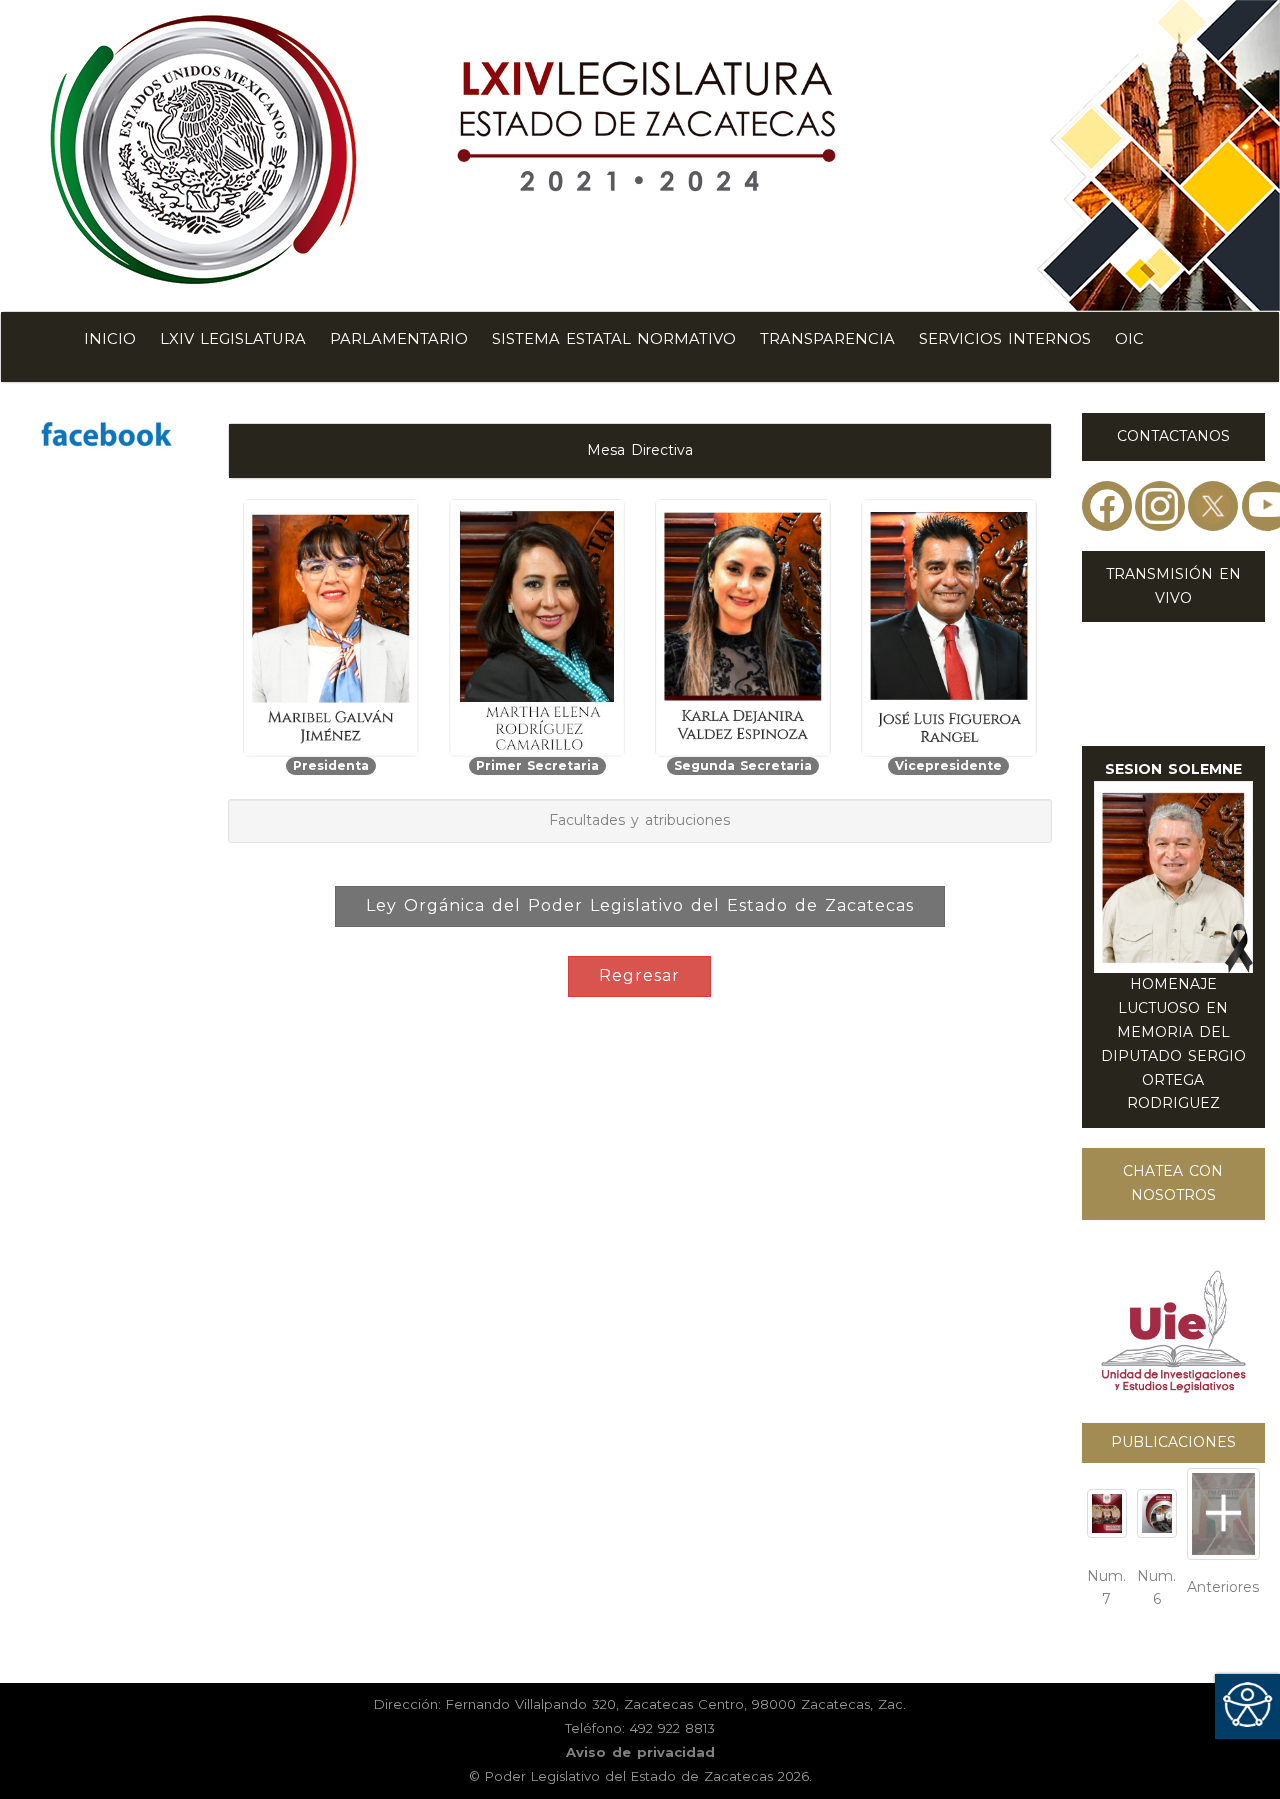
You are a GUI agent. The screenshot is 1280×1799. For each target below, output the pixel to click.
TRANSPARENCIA (827, 339)
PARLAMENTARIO (399, 339)
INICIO (110, 339)
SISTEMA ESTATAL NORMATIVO (614, 339)
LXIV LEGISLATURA (233, 339)
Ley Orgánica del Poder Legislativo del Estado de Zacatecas (640, 905)
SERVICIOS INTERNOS (1005, 339)
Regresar (639, 975)
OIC (1129, 339)
